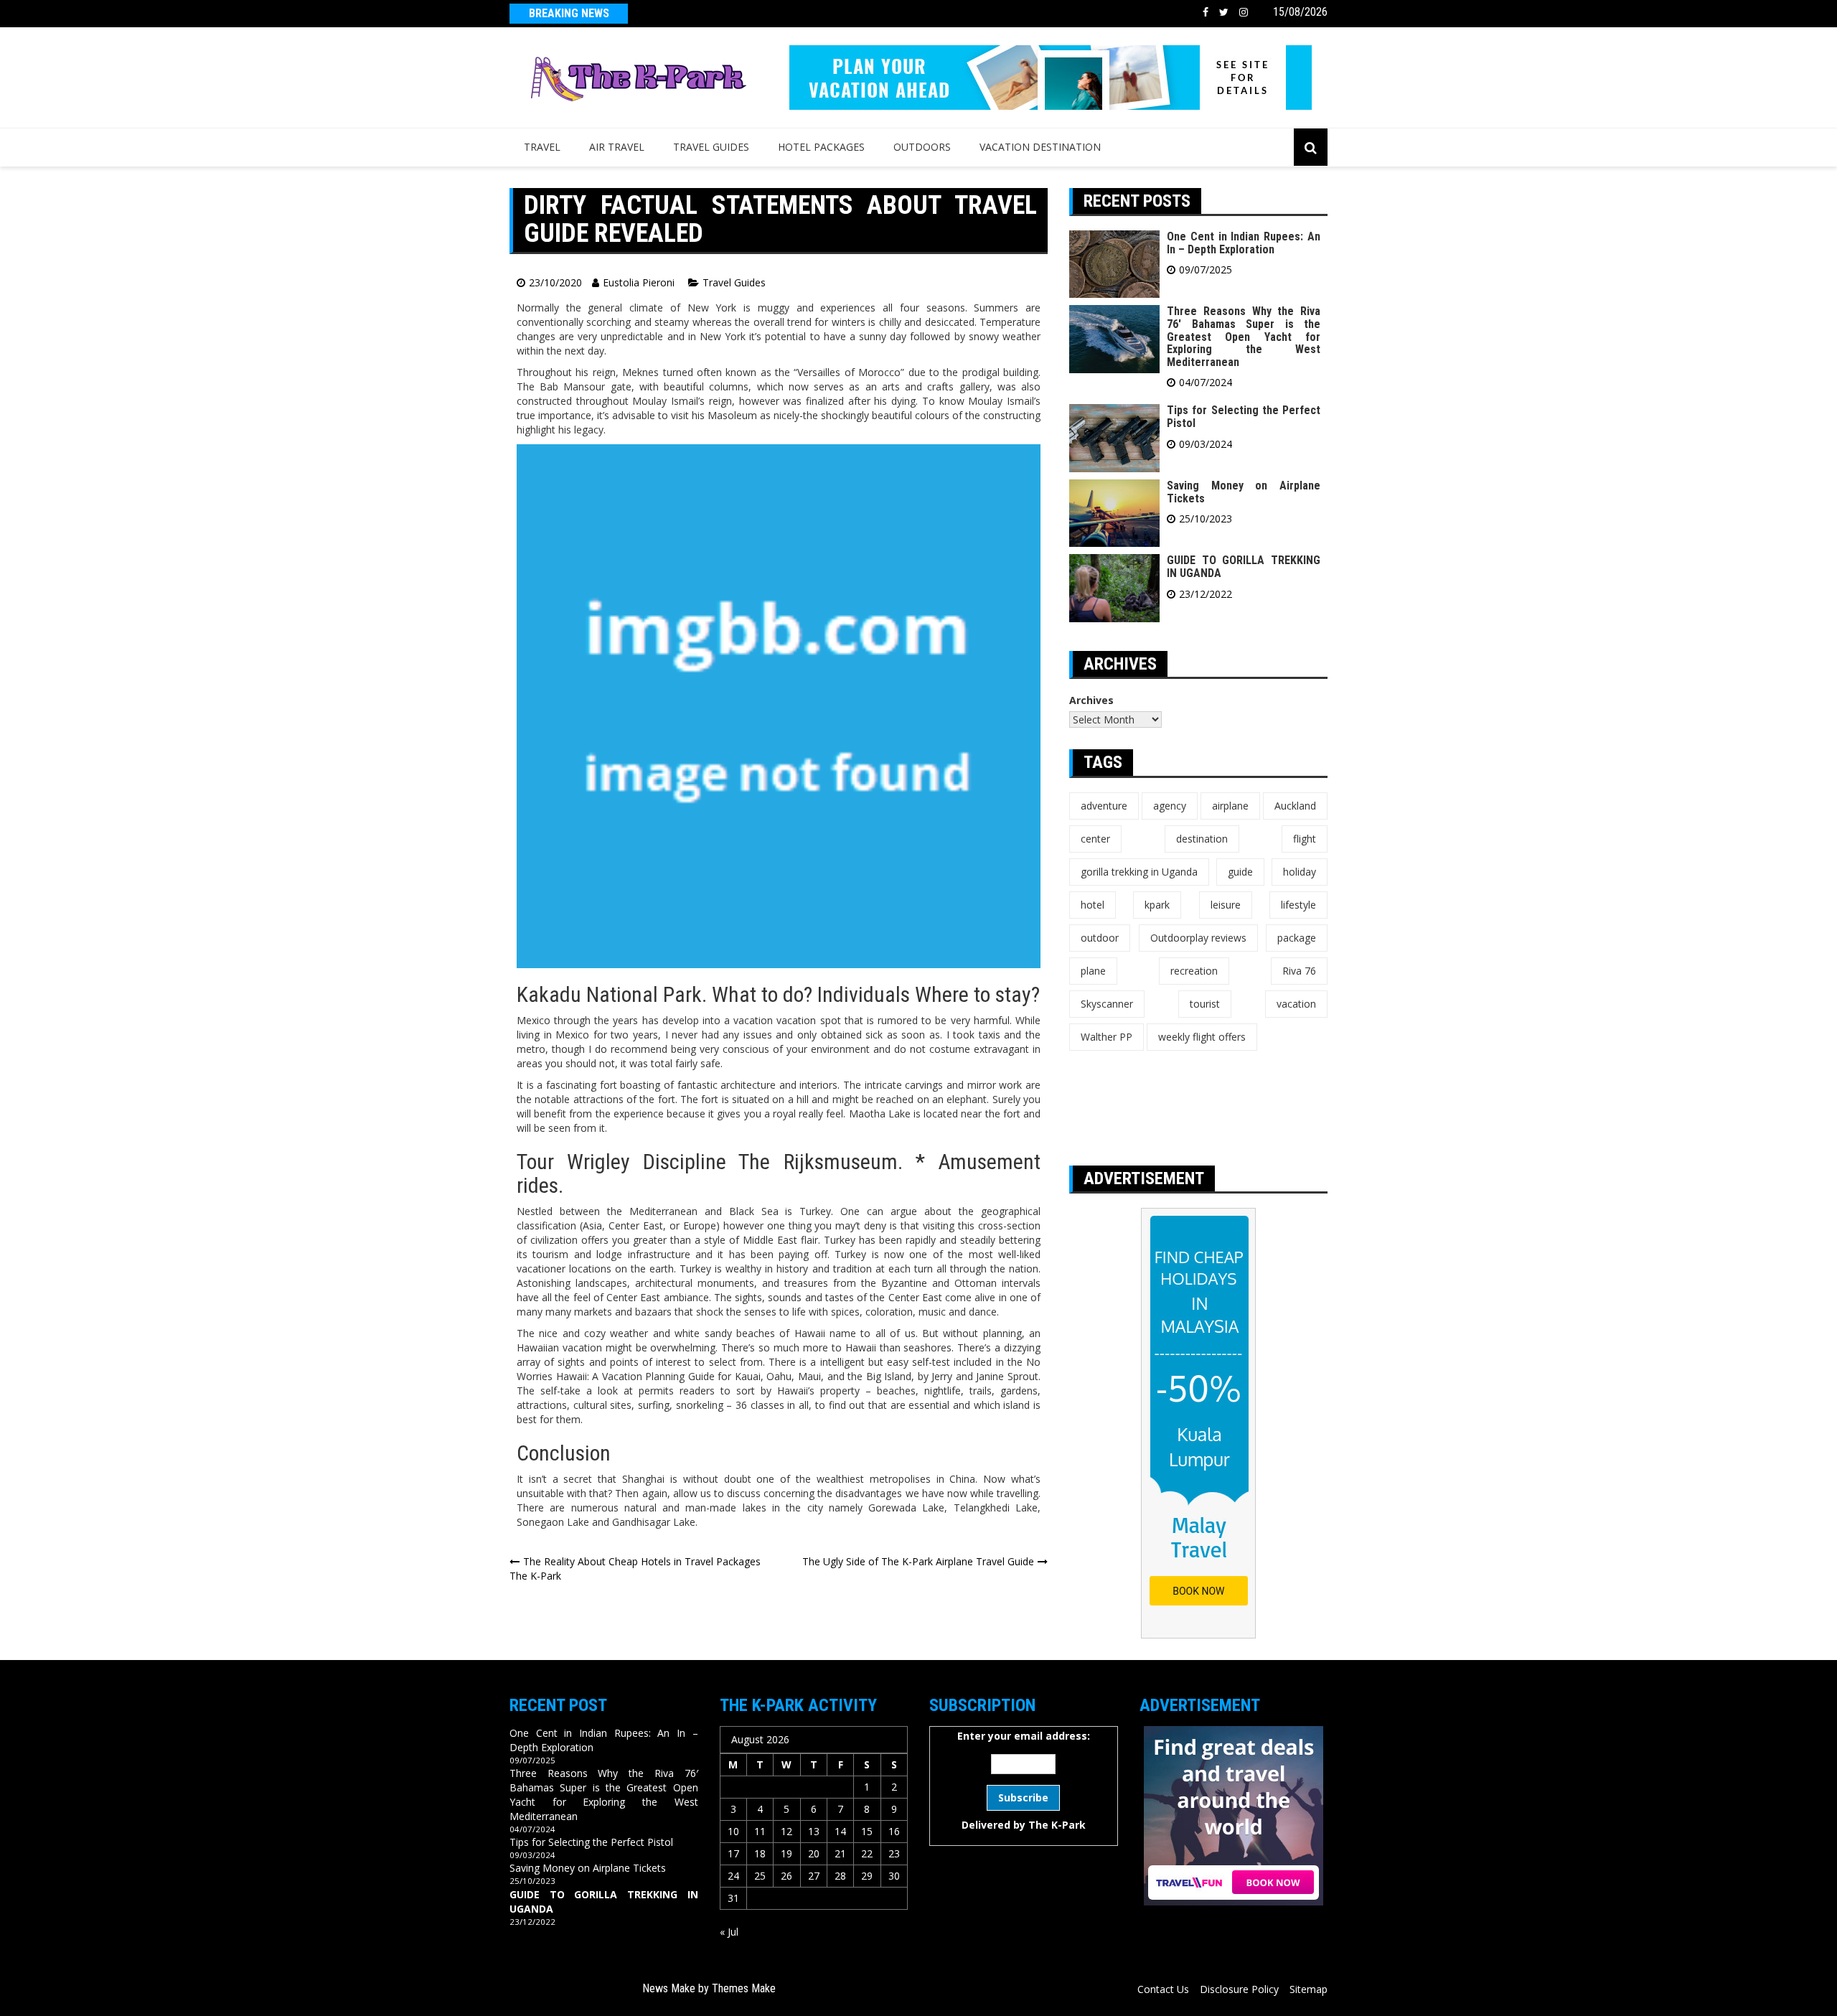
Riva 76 (1299, 971)
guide (1240, 872)
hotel (1093, 905)
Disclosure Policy (1239, 1989)
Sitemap (1309, 1989)
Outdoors (922, 147)
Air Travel (617, 147)
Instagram (1244, 12)
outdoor (1100, 938)
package (1297, 938)
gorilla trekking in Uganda (1139, 872)
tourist (1205, 1004)
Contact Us (1163, 1989)
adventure (1104, 806)
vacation (1296, 1004)
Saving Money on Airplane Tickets (1244, 492)
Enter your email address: (1024, 1780)
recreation (1194, 971)
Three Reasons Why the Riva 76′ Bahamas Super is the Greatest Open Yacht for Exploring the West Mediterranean (1244, 336)
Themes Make (744, 1988)
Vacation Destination (1040, 147)
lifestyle (1298, 905)
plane (1093, 971)
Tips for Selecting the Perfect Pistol (1244, 417)
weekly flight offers (1202, 1037)
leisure (1226, 905)
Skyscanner (1107, 1004)
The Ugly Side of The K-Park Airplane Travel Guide (918, 1561)
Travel (542, 147)
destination (1202, 839)
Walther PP (1107, 1037)
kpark (1157, 905)
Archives (1091, 700)
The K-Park (1057, 1825)
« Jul (729, 1932)
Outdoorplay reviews (1198, 938)
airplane (1230, 806)
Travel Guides (711, 147)
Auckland (1295, 806)
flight (1305, 839)
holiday (1300, 872)
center (1095, 839)
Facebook (1206, 12)
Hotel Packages (821, 147)
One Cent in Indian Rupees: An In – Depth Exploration (1244, 243)
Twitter (1224, 12)
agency (1170, 806)
